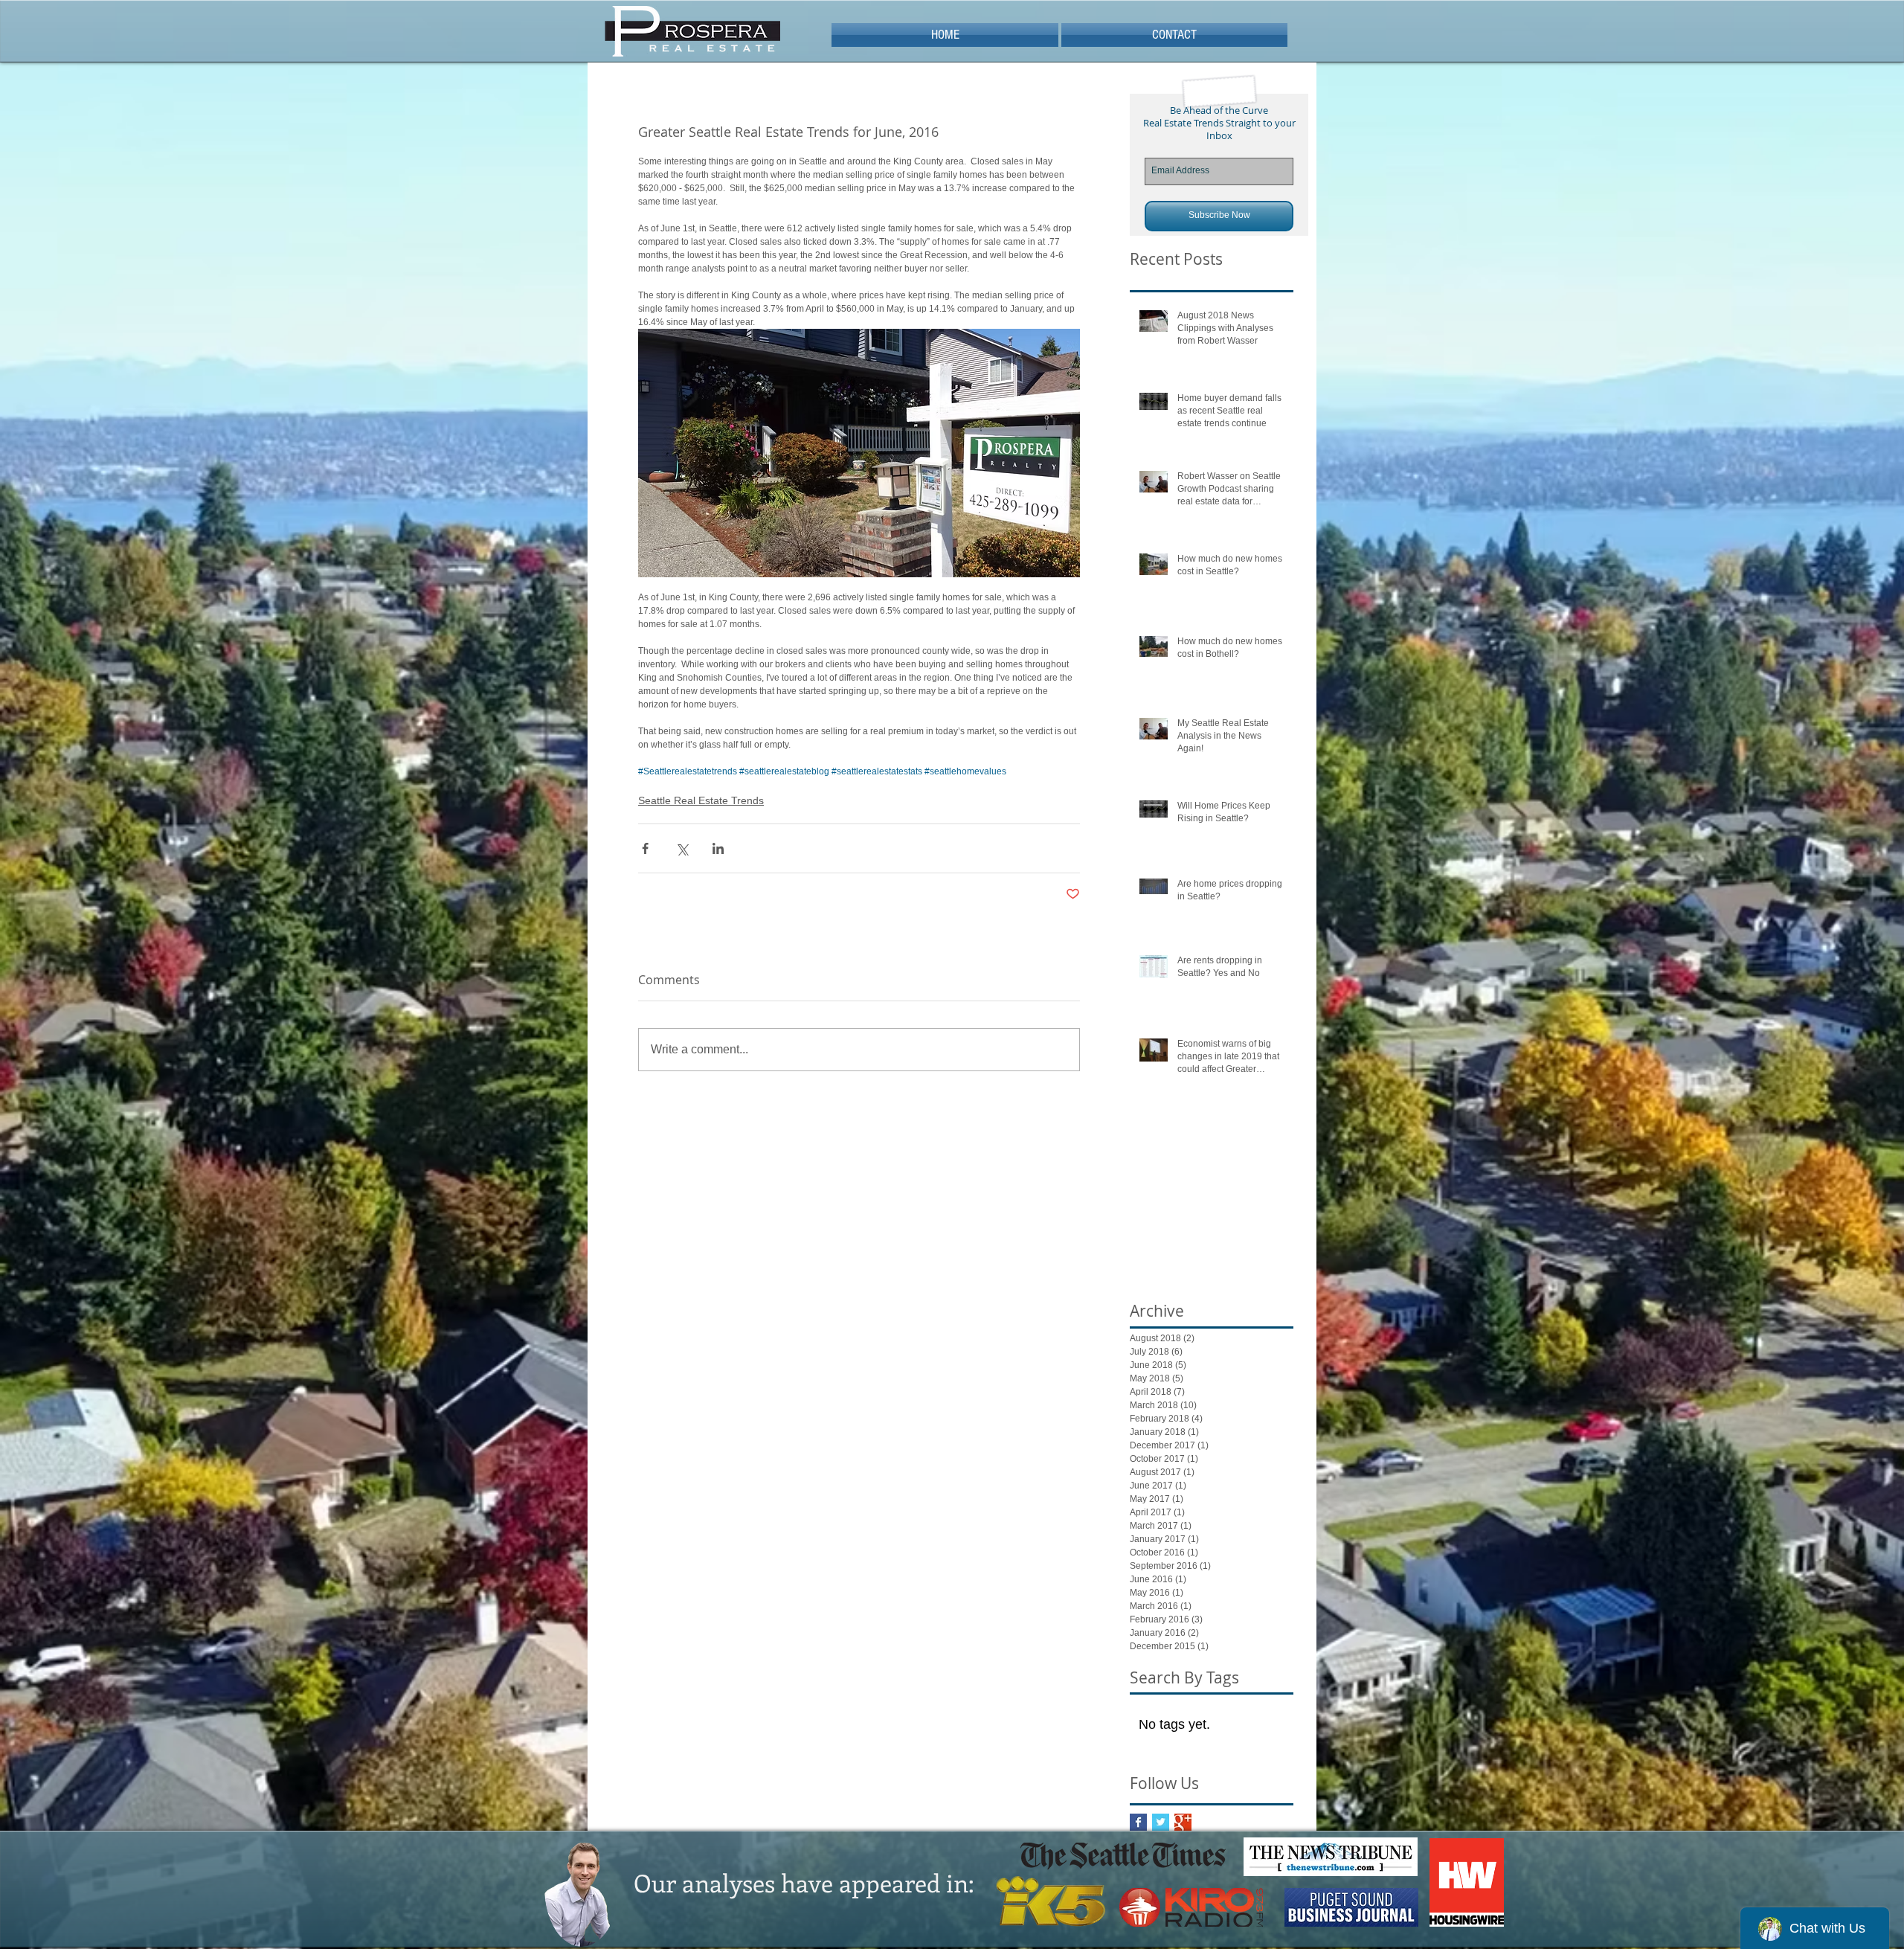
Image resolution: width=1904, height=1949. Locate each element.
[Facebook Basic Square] (1138, 1822)
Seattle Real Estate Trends (701, 800)
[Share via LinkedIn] (718, 848)
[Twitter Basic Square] (1161, 1822)
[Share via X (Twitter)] (682, 848)
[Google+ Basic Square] (1183, 1822)
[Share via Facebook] (645, 848)
